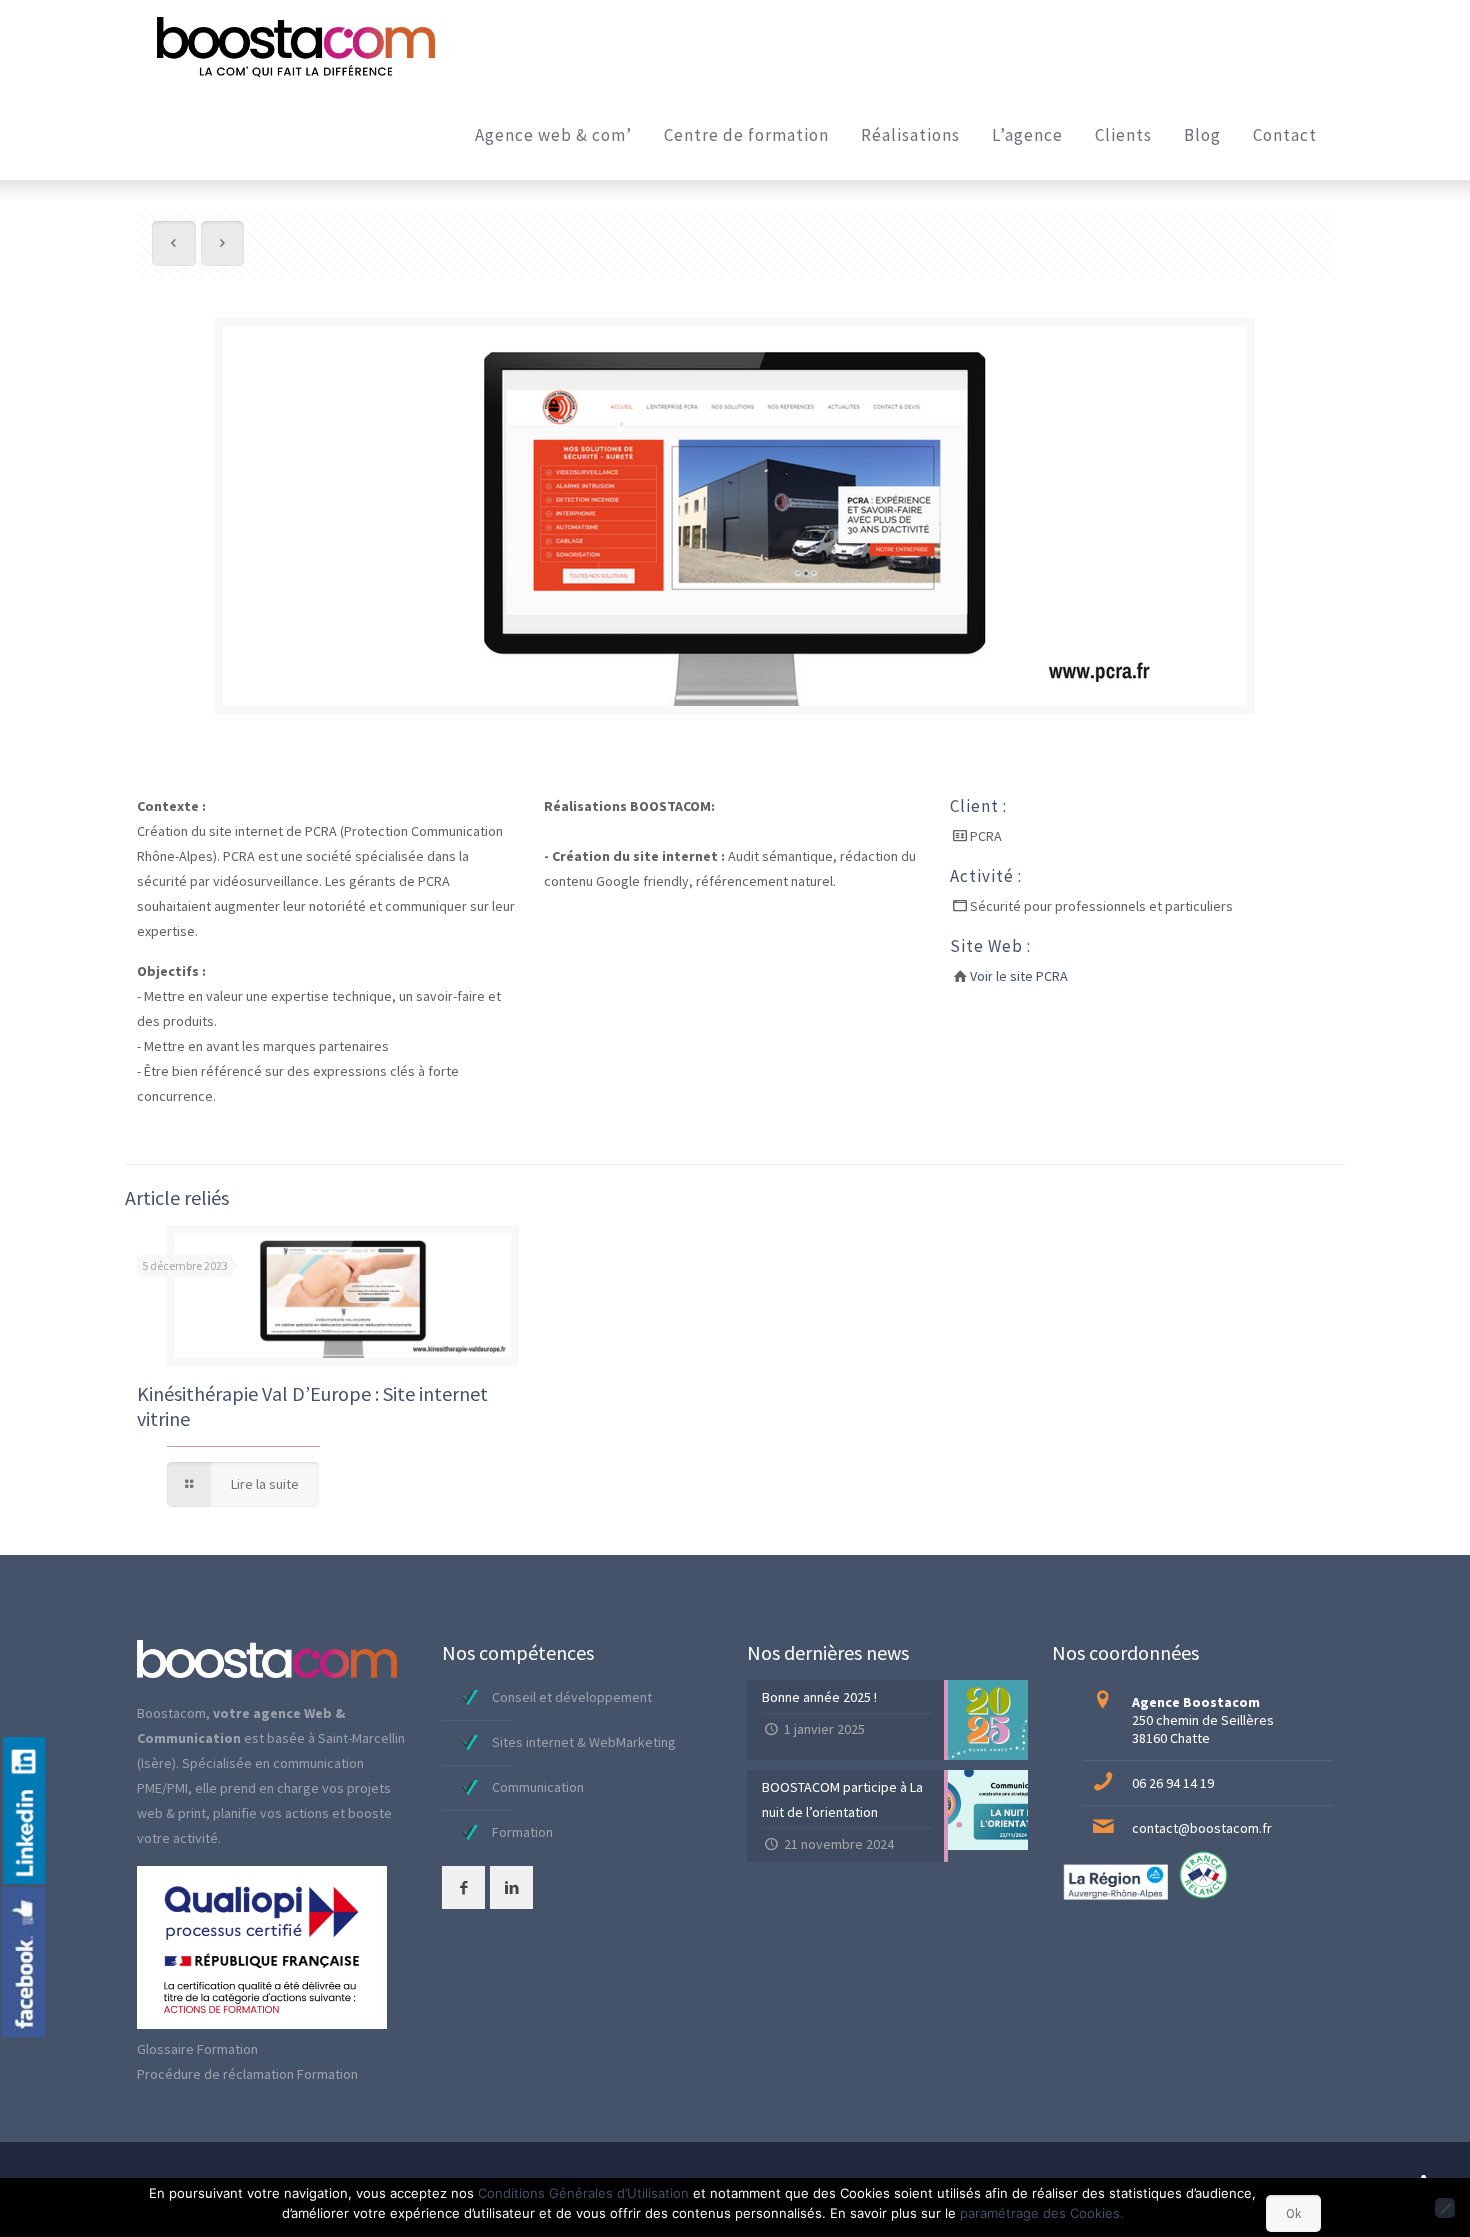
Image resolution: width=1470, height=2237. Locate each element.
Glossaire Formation (197, 2049)
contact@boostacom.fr (1202, 1828)
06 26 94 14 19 (1173, 1783)
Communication (538, 1787)
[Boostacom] (296, 45)
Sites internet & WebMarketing (584, 1742)
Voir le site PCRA (1019, 976)
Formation (522, 1832)
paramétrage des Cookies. (1042, 2213)
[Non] (1445, 2208)
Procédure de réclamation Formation (247, 2074)
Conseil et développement (572, 1697)
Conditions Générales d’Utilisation (583, 2193)
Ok (1293, 2213)
